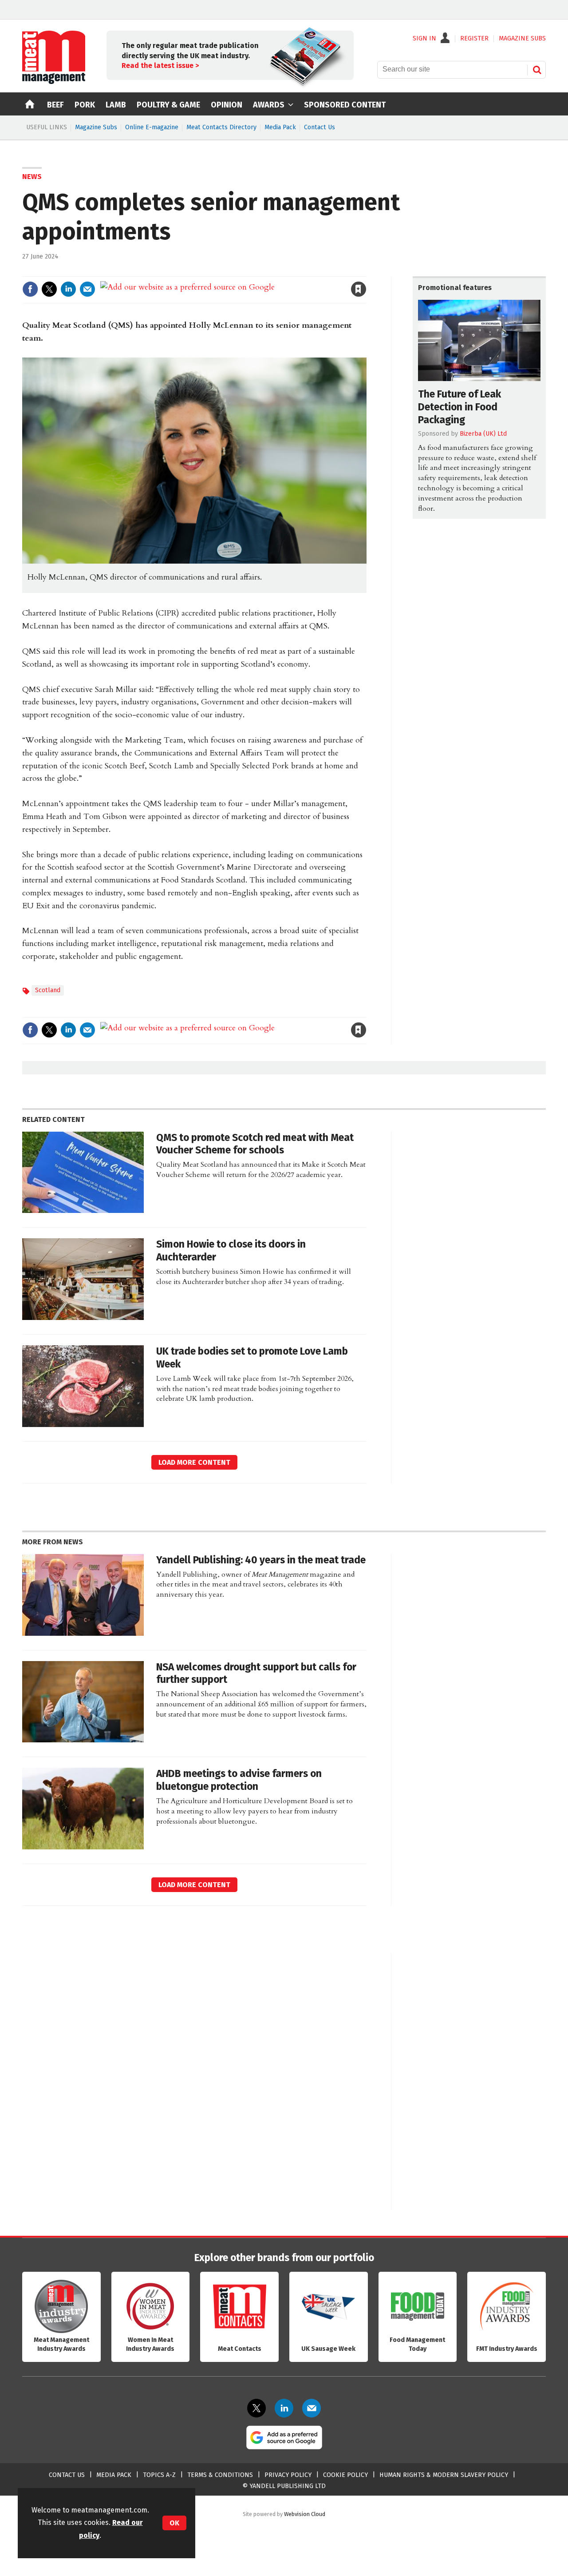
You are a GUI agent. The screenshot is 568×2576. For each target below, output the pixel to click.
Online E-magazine (152, 127)
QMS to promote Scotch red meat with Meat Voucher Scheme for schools (255, 1144)
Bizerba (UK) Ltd (483, 434)
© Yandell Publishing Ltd (284, 2486)
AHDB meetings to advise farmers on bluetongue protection (239, 1780)
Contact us (67, 2475)
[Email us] (312, 2408)
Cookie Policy (345, 2475)
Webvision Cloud (305, 2514)
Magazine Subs (96, 127)
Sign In (424, 39)
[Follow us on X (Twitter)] (256, 2408)
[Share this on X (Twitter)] (49, 289)
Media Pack (280, 127)
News (32, 177)
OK (174, 2523)
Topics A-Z (159, 2475)
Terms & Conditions (220, 2475)
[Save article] (359, 289)
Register (474, 39)
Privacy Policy (288, 2475)
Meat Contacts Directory (221, 127)
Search (537, 70)
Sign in (256, 271)
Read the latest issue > (160, 66)
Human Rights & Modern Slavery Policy (444, 2475)
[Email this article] (87, 289)
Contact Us (319, 127)
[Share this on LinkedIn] (68, 289)
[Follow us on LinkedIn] (284, 2408)
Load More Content (194, 1462)
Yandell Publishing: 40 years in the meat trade (261, 1560)
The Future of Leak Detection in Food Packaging (460, 407)
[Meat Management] (54, 82)
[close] (366, 271)
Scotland (48, 990)
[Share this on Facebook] (30, 289)
